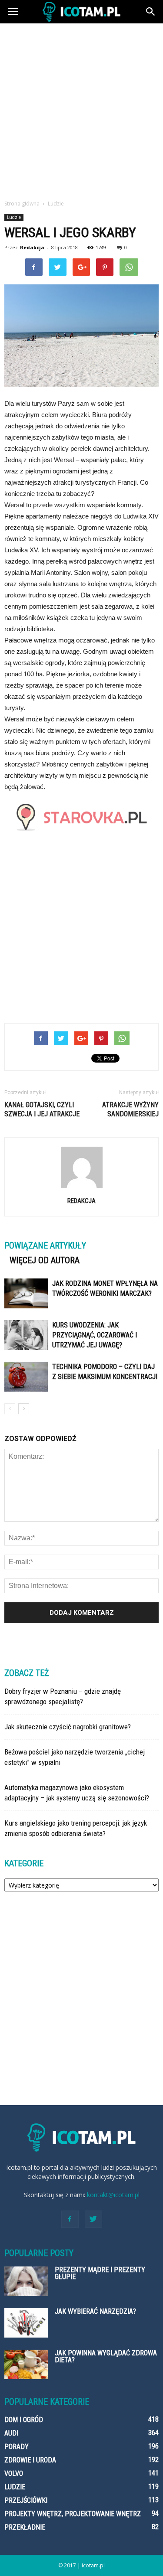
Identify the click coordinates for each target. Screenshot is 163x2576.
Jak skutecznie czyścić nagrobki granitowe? (68, 1727)
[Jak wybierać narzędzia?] (26, 2323)
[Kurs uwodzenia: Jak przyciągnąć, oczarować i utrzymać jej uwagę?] (26, 1335)
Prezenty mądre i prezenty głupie (100, 2273)
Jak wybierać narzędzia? (95, 2311)
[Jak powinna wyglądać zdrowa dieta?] (26, 2365)
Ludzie (14, 217)
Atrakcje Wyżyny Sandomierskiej (130, 1109)
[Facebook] (70, 2219)
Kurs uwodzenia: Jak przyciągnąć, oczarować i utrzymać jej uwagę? (95, 1335)
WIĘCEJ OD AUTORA (45, 1260)
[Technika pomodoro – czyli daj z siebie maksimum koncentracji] (26, 1377)
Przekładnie (25, 2527)
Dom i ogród (24, 2420)
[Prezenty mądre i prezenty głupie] (26, 2281)
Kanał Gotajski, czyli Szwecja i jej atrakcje (42, 1109)
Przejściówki (26, 2500)
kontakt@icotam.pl (113, 2195)
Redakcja (32, 247)
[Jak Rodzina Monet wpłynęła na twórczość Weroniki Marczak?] (26, 1293)
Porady (17, 2447)
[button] (151, 12)
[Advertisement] (81, 109)
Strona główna (22, 204)
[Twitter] (93, 2219)
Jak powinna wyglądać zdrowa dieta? (106, 2356)
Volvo (14, 2473)
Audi (11, 2433)
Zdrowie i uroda (30, 2460)
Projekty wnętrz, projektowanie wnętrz (73, 2514)
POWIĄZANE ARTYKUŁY (45, 1246)
